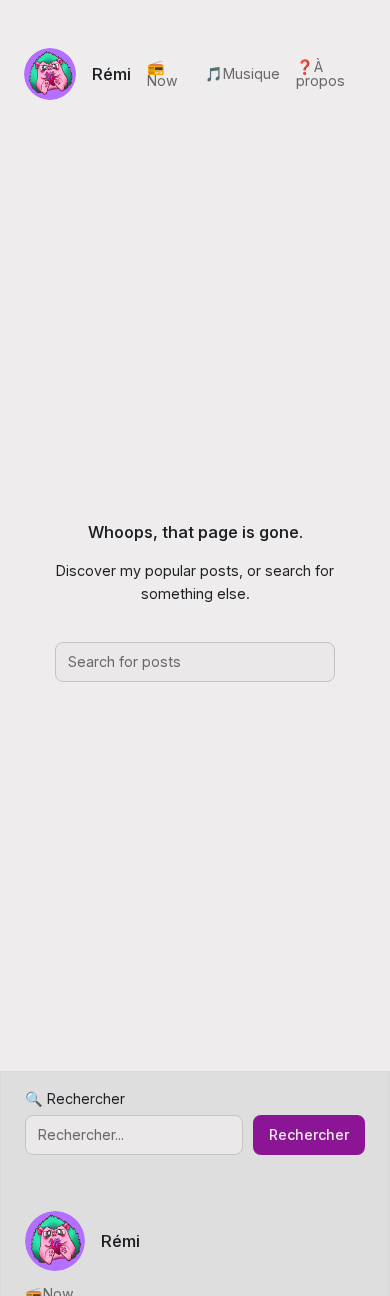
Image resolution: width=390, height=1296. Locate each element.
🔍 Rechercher (75, 1098)
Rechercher (309, 1134)
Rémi (111, 74)
